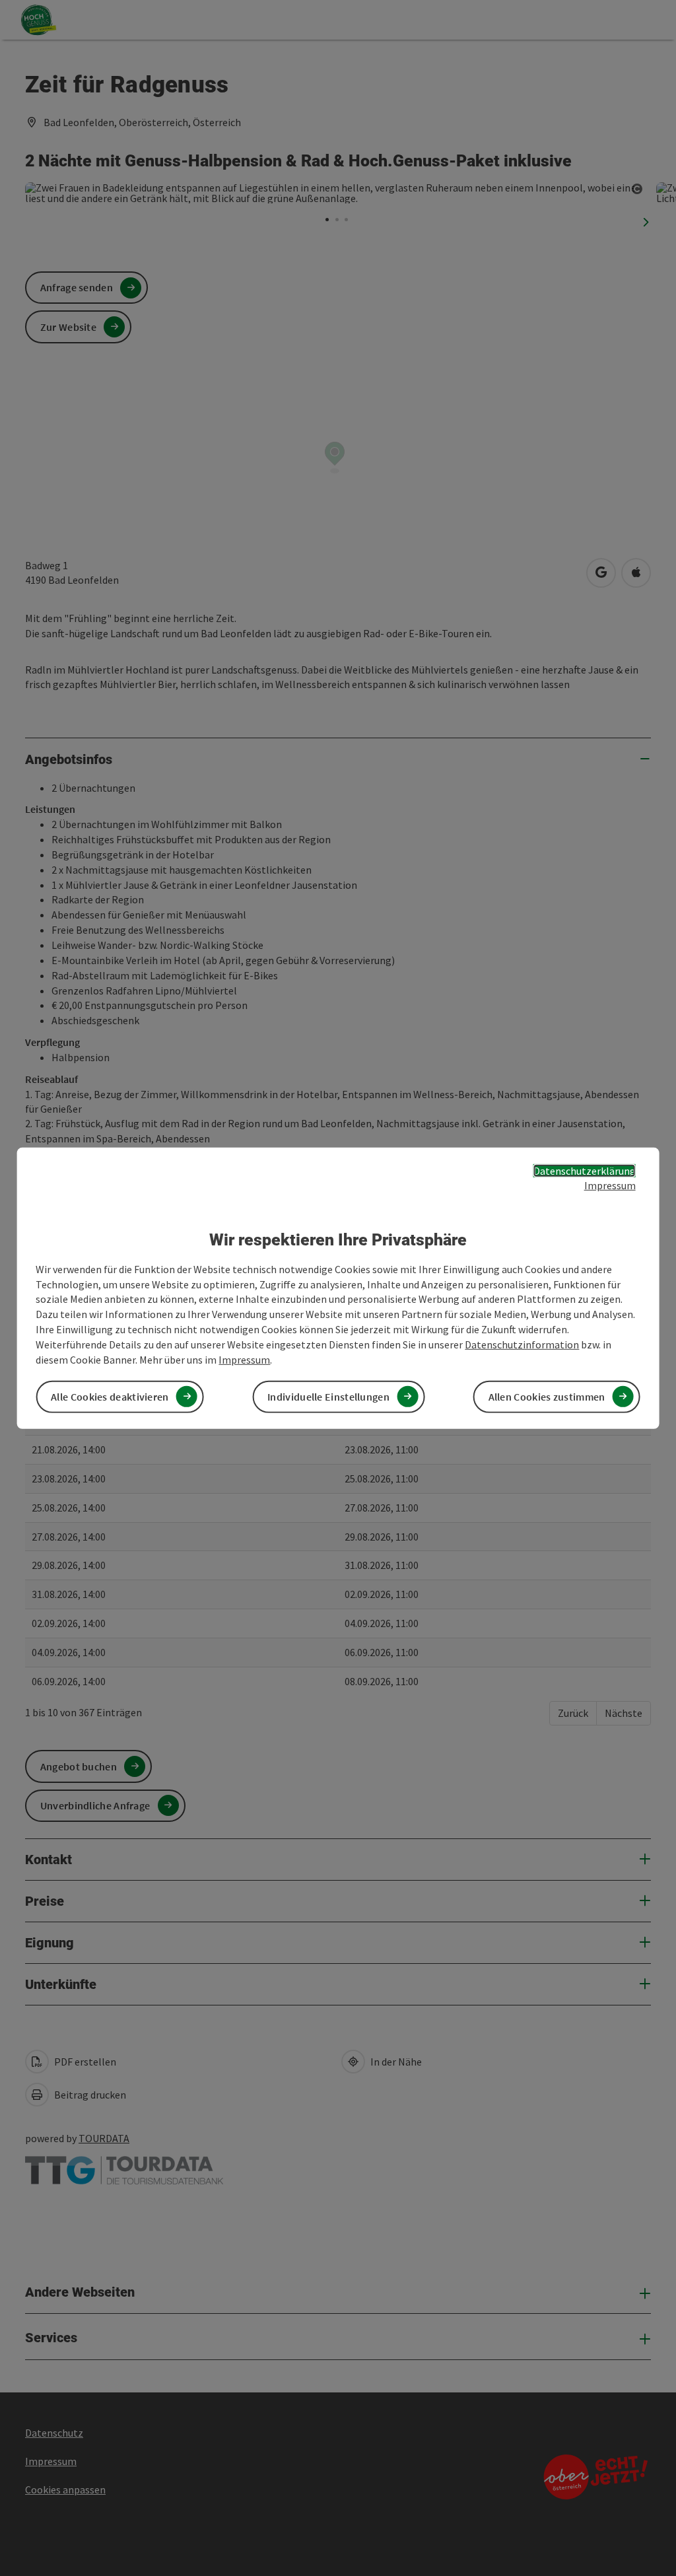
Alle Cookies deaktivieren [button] (110, 1397)
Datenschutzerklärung (585, 1170)
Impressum (610, 1185)
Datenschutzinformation (522, 1344)
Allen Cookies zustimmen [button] (547, 1397)
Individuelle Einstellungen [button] (328, 1397)
